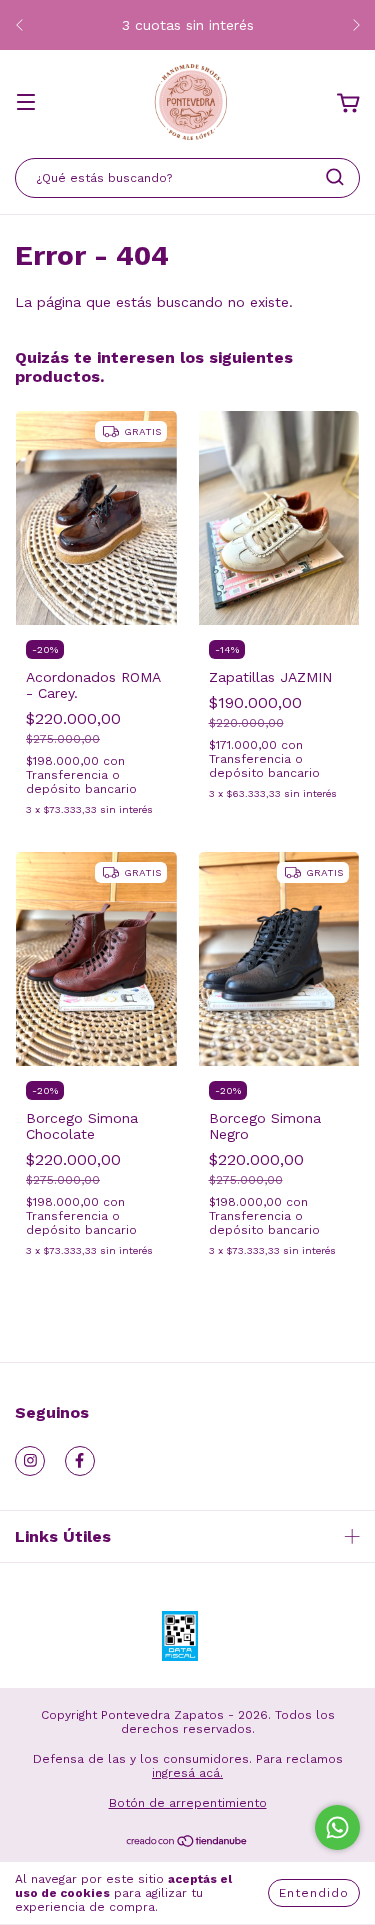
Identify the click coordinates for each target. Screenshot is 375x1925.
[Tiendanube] (187, 1844)
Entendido (314, 1893)
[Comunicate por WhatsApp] (337, 1827)
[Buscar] (335, 177)
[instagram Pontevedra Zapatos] (30, 1461)
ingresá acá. (187, 1773)
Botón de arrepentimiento (188, 1803)
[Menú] (26, 104)
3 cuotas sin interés (188, 25)
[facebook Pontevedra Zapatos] (80, 1461)
